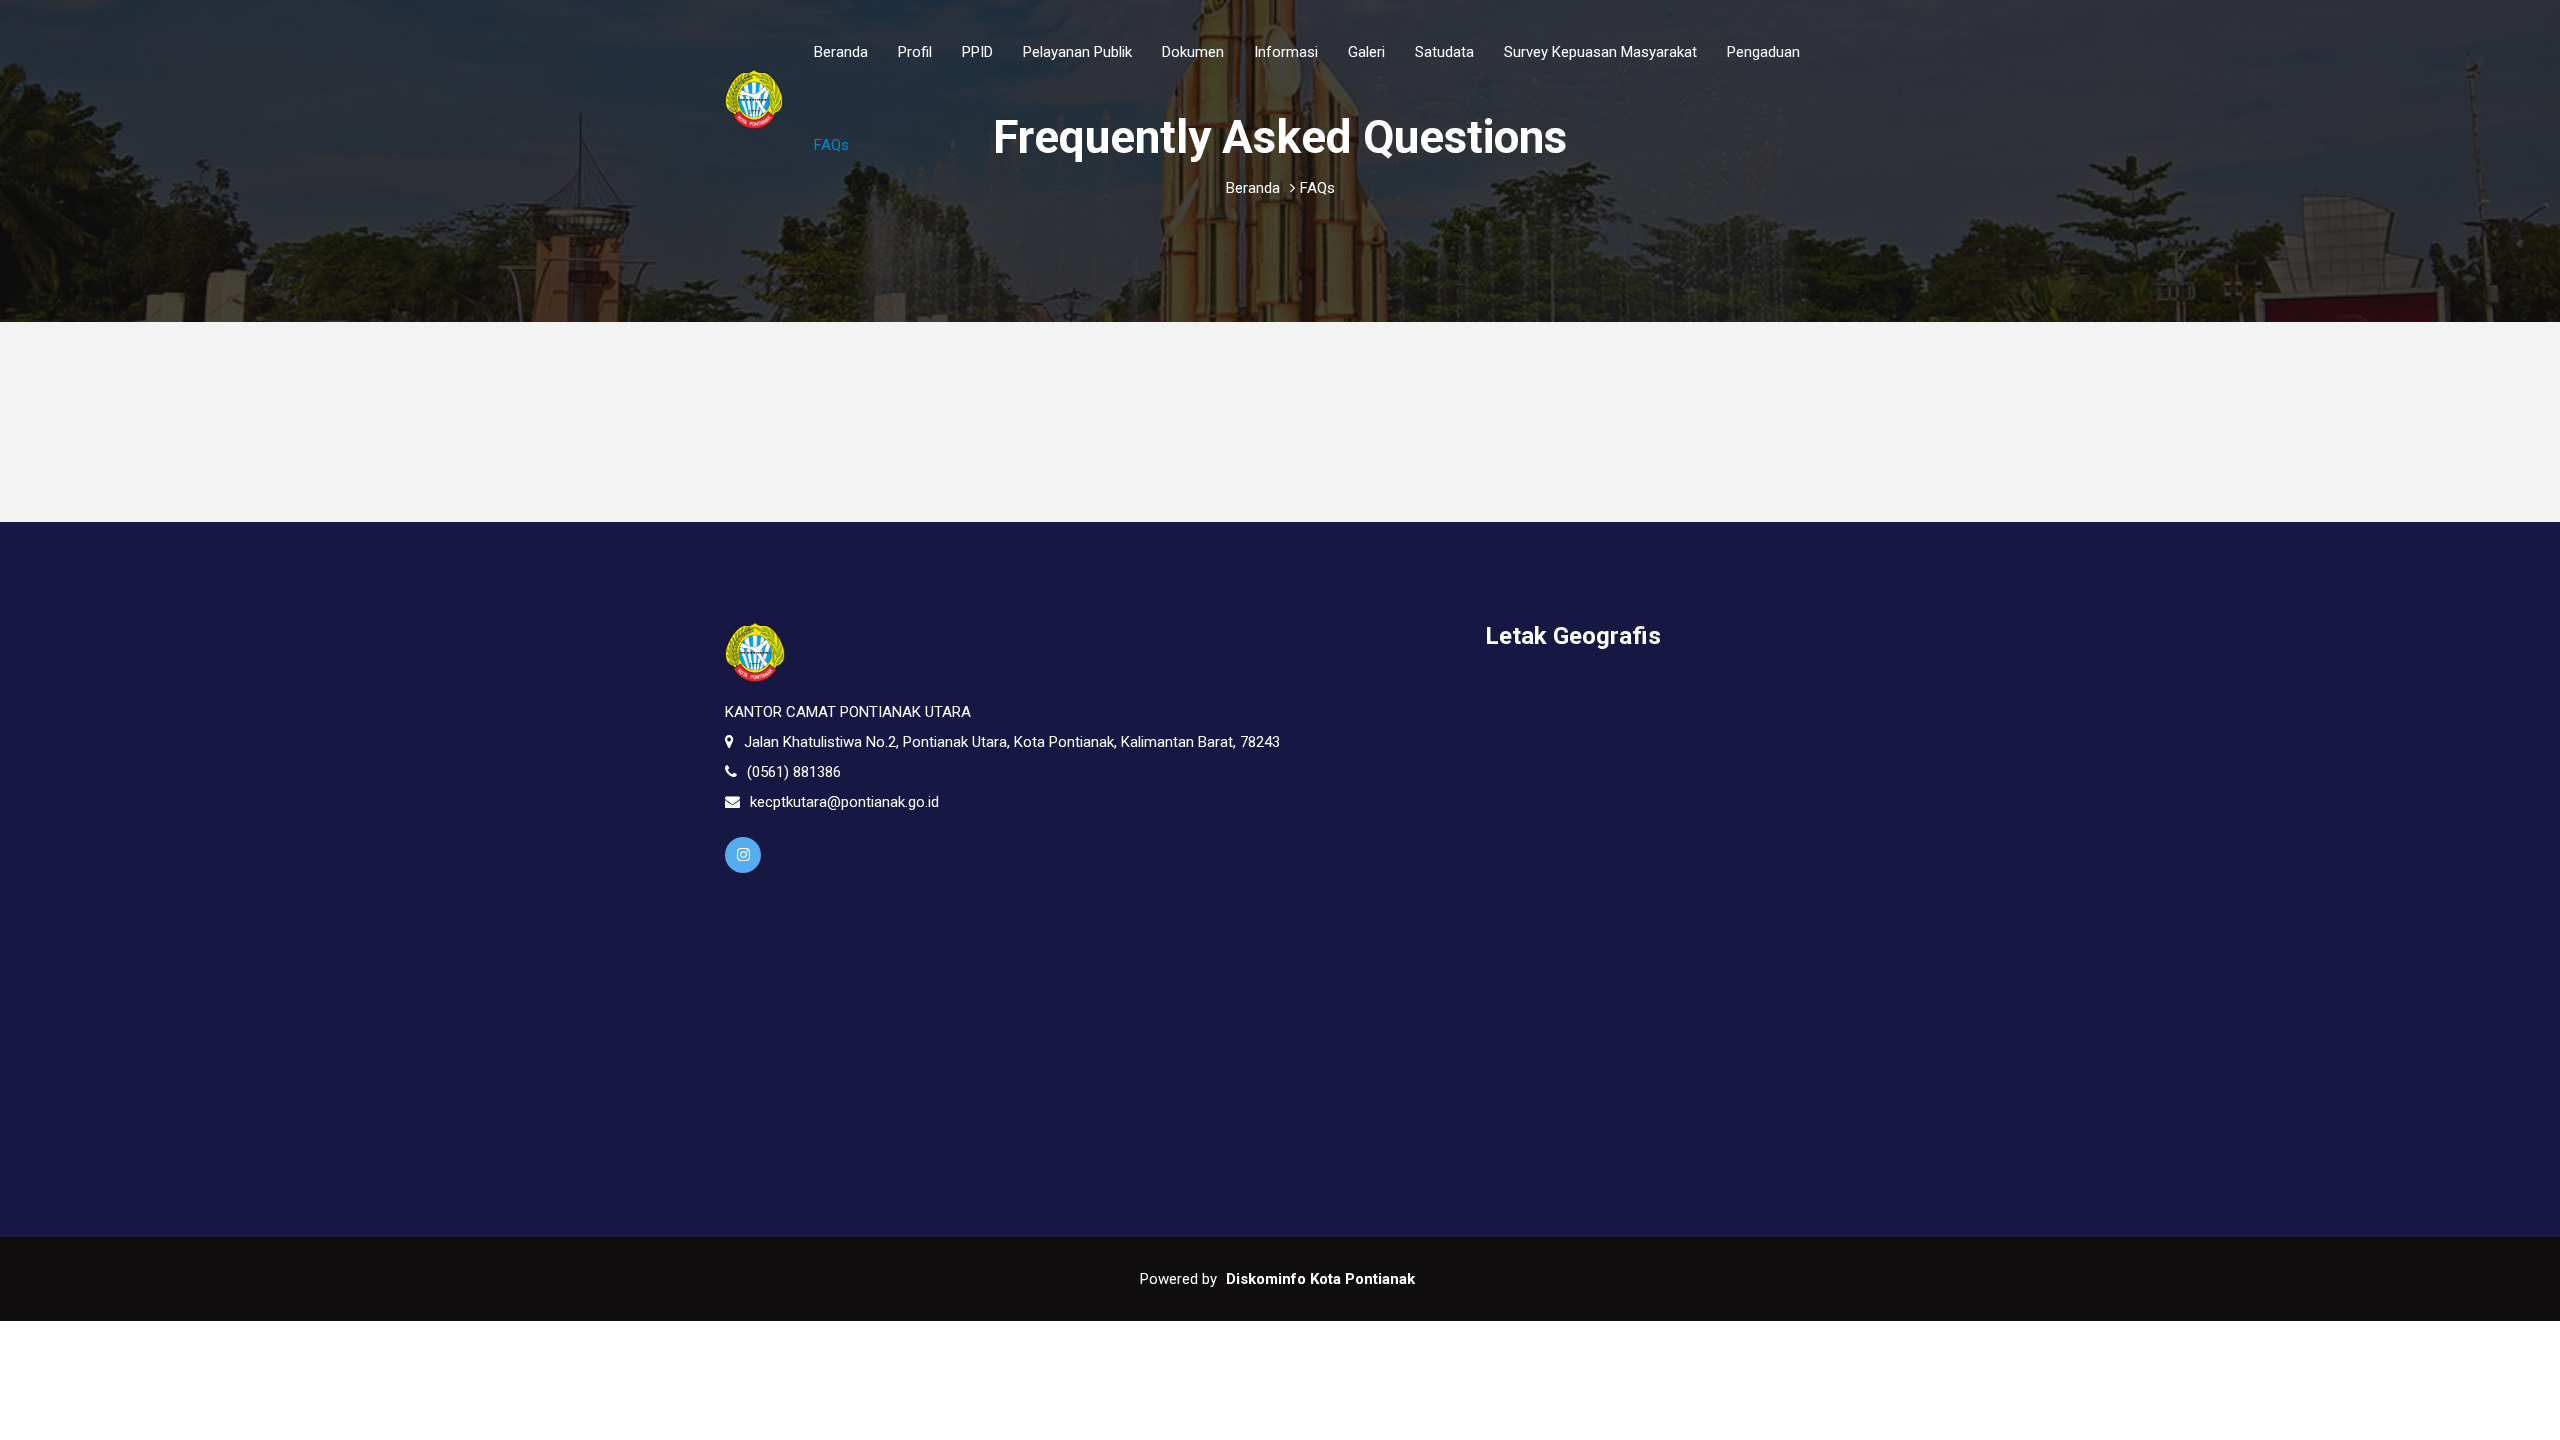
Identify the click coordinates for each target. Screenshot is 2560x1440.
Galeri (1366, 52)
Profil (915, 52)
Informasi (1286, 52)
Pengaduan (1763, 52)
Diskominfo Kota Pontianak (1320, 1279)
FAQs (831, 145)
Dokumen (1193, 52)
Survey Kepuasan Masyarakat (1600, 52)
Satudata (1444, 52)
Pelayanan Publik (1077, 52)
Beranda (841, 52)
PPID (977, 52)
